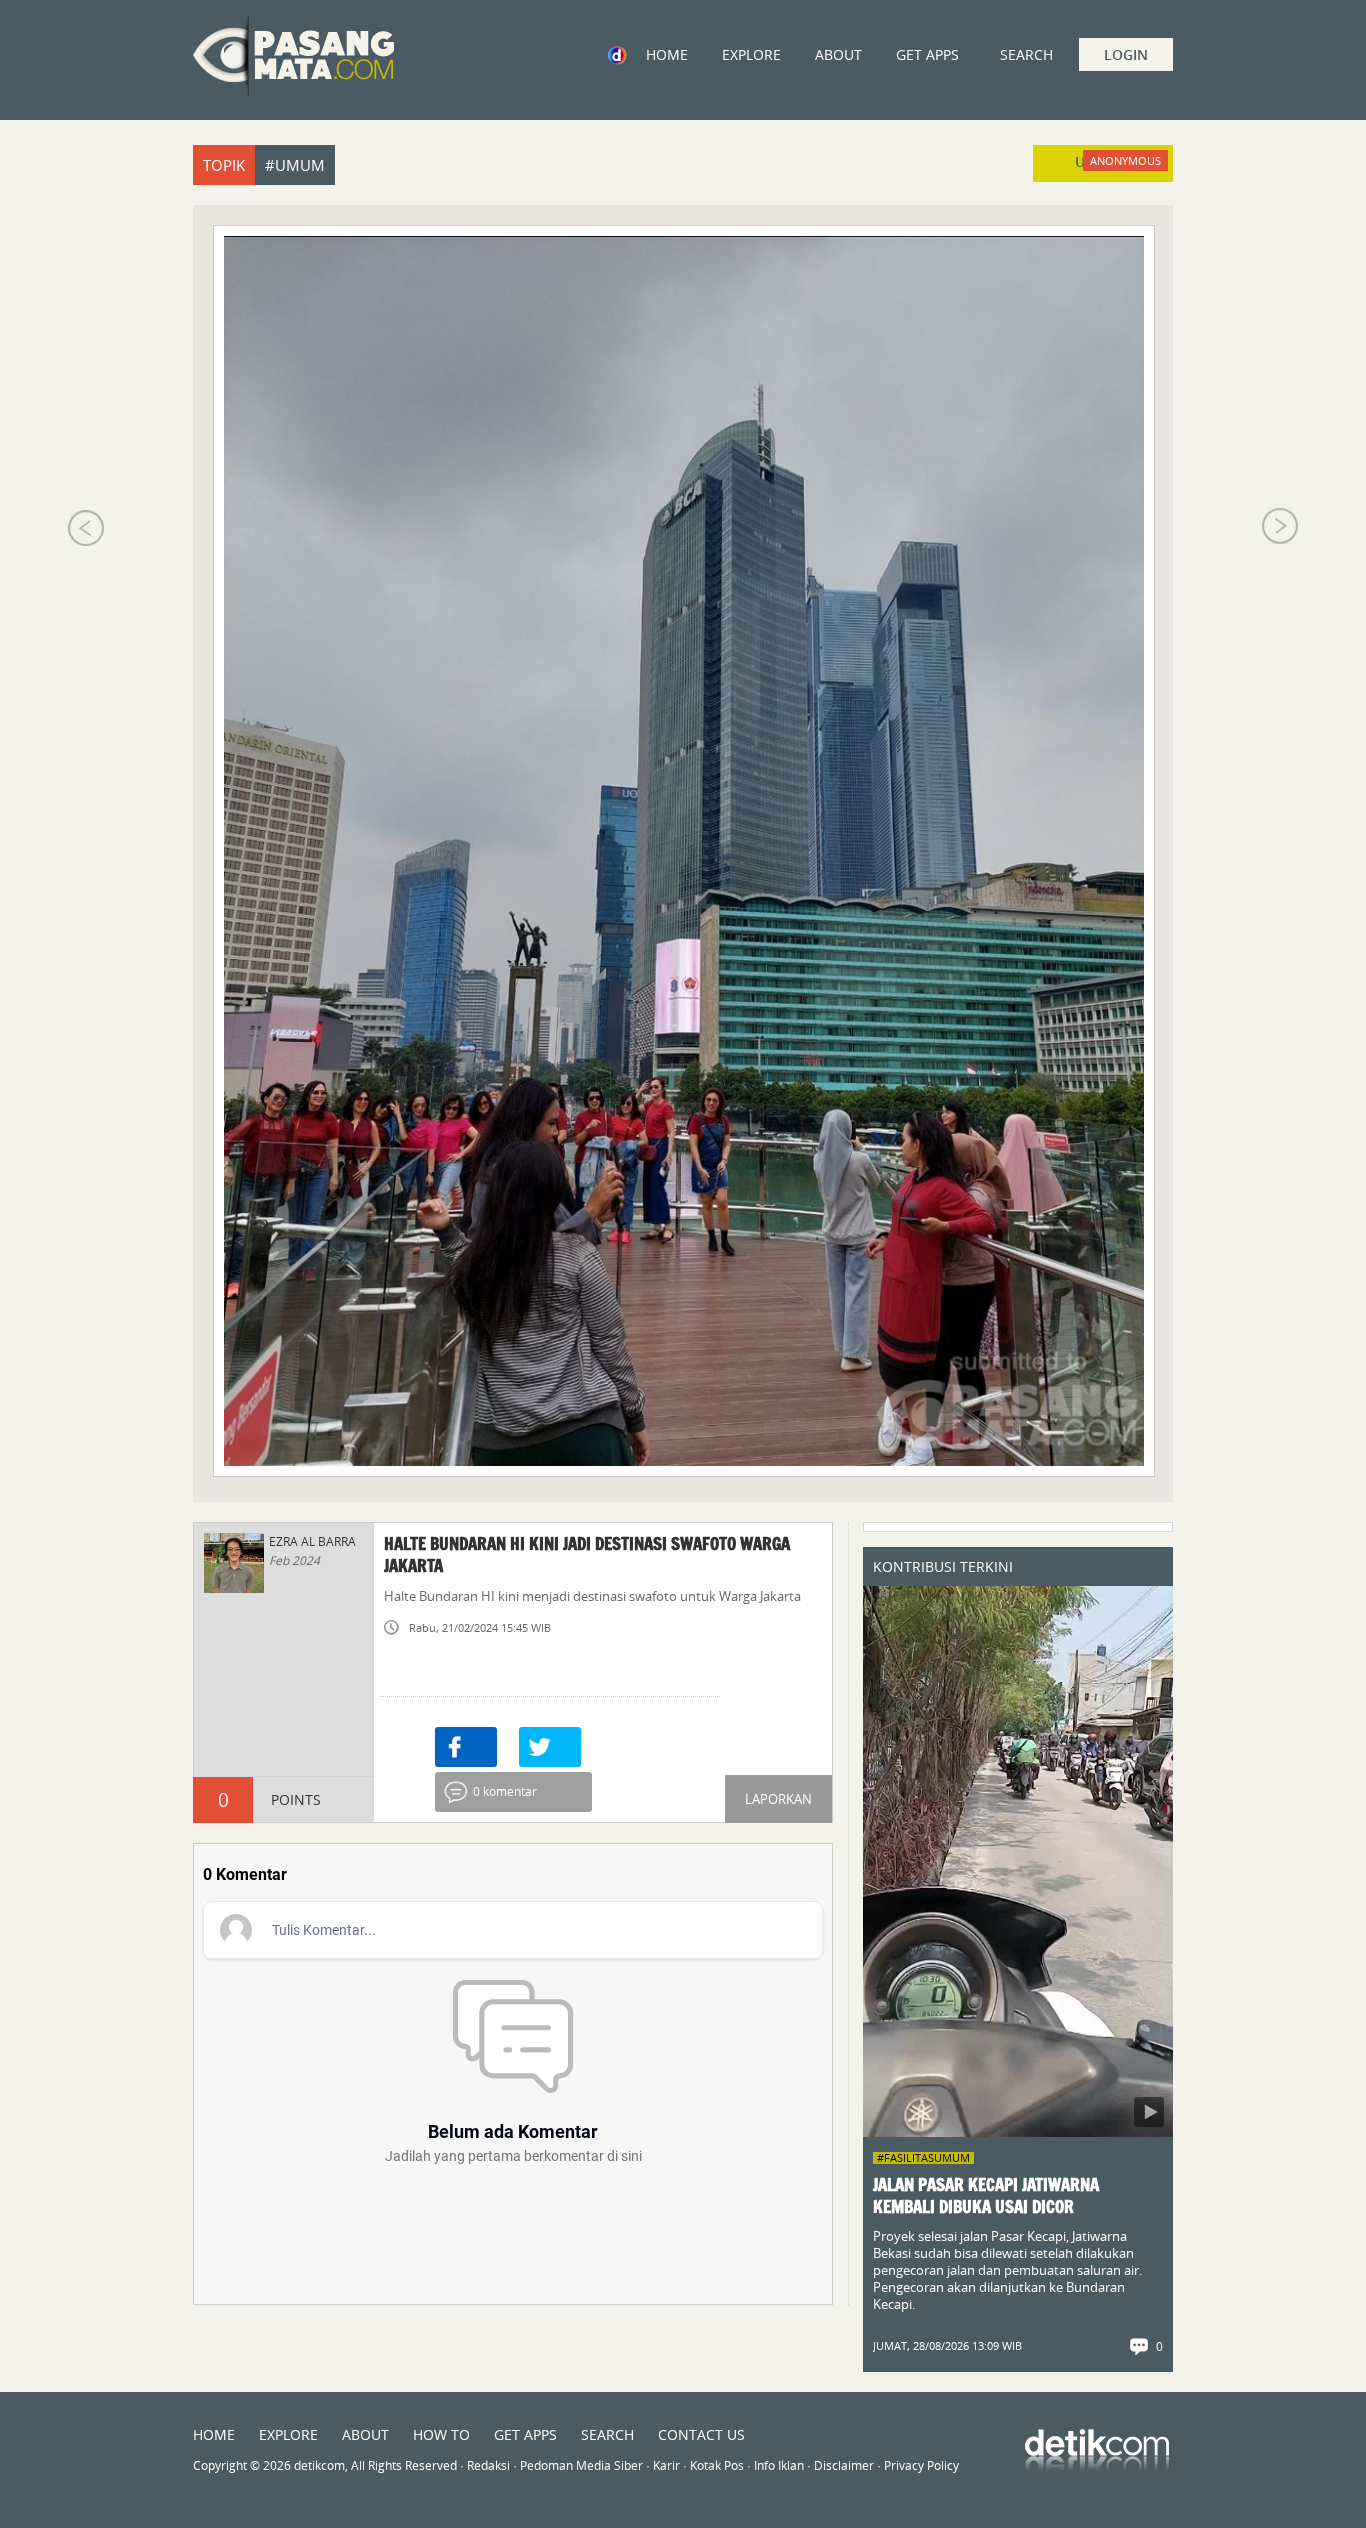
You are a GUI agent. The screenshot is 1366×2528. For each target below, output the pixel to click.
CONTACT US (701, 2434)
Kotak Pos (717, 2465)
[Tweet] (550, 1747)
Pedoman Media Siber (581, 2465)
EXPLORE (751, 54)
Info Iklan (779, 2465)
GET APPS (927, 54)
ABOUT (838, 54)
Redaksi (488, 2465)
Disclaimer (844, 2465)
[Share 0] (466, 1747)
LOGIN (1126, 54)
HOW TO (441, 2434)
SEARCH (607, 2434)
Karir (666, 2465)
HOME (667, 54)
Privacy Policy (921, 2465)
